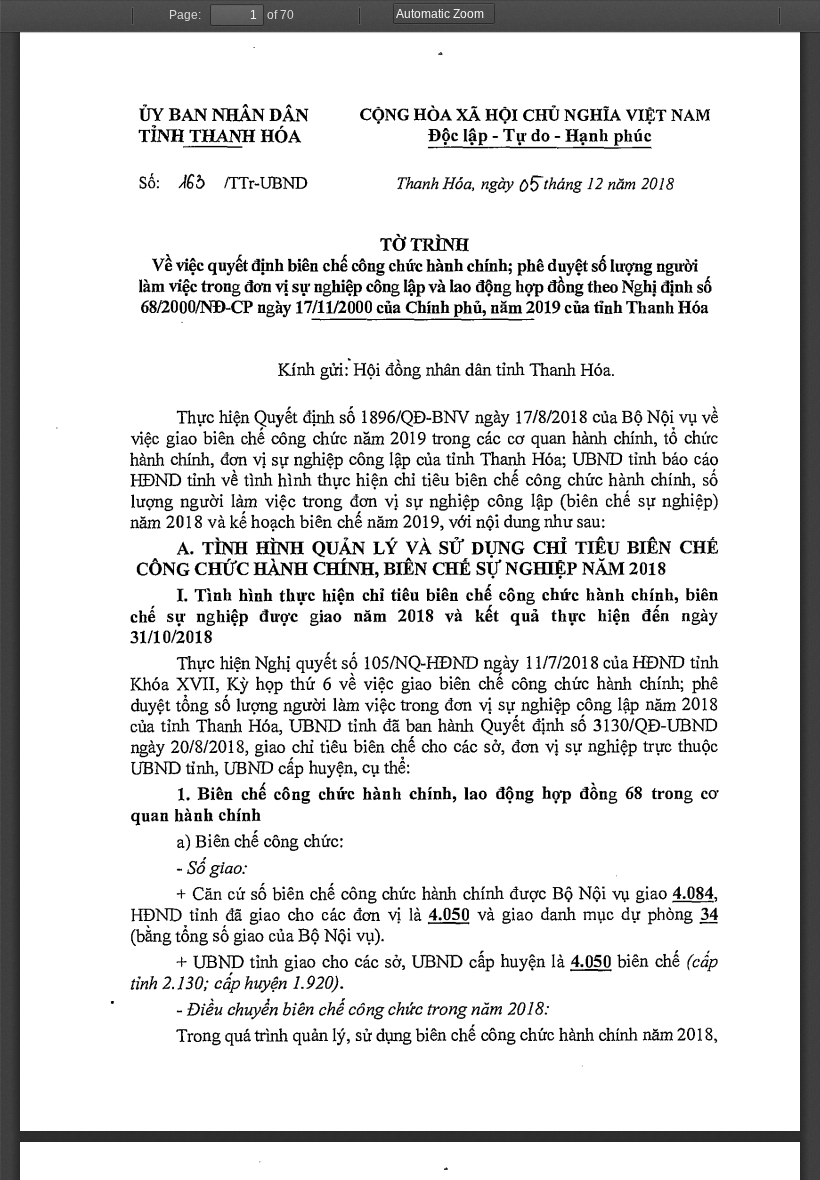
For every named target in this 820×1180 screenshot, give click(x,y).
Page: (185, 15)
